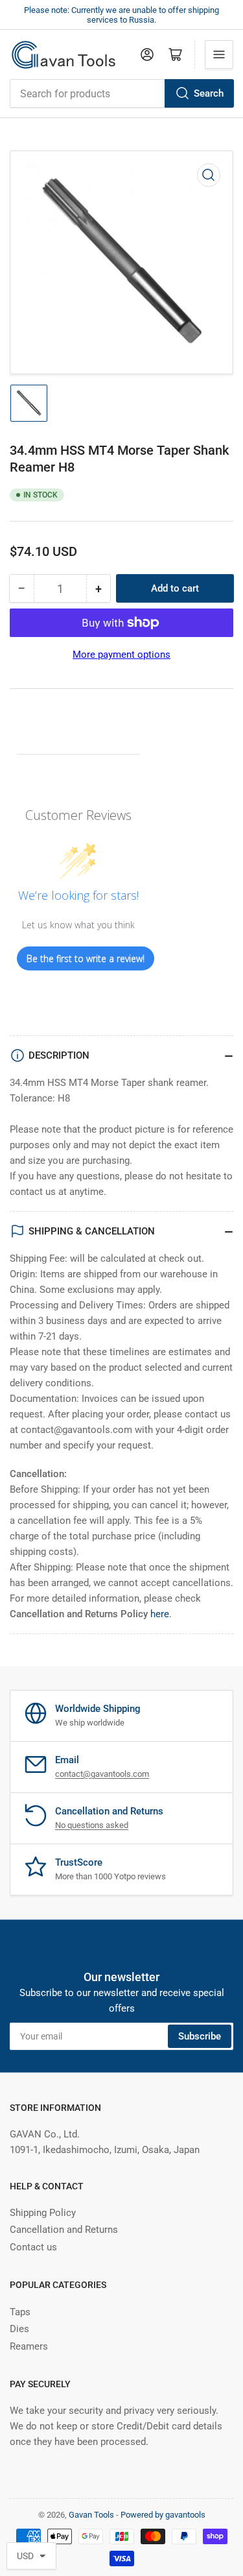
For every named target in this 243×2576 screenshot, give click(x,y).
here (160, 1614)
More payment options (121, 655)
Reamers (29, 2346)
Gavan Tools (91, 2515)
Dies (19, 2329)
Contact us (33, 2247)
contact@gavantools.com (102, 1774)
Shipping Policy (43, 2213)
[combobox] (121, 93)
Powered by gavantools (163, 2515)
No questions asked (92, 1825)
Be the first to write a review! (86, 958)
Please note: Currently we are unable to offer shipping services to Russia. (121, 15)
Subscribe (200, 2036)
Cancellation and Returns (64, 2230)
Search (209, 93)
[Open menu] (219, 54)
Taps (20, 2312)
